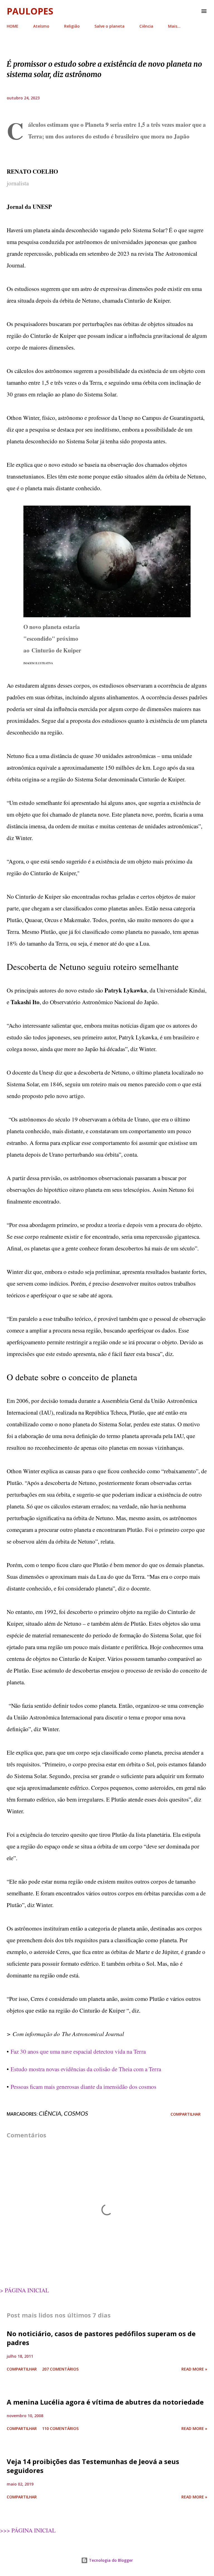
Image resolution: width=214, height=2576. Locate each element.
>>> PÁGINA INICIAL (28, 2530)
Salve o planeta (110, 26)
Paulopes (30, 11)
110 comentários (60, 2428)
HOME (13, 26)
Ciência (146, 26)
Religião (72, 26)
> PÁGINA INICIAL (25, 2290)
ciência (50, 2113)
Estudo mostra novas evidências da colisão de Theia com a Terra (86, 2069)
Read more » (194, 2369)
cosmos (76, 2113)
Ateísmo (41, 26)
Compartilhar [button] (186, 2114)
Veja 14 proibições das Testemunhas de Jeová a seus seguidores (93, 2466)
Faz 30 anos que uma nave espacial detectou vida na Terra (78, 2051)
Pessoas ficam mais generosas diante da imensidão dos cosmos (83, 2087)
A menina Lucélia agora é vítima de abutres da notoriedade (105, 2402)
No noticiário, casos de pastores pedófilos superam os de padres (101, 2338)
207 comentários (60, 2369)
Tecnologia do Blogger (110, 2560)
